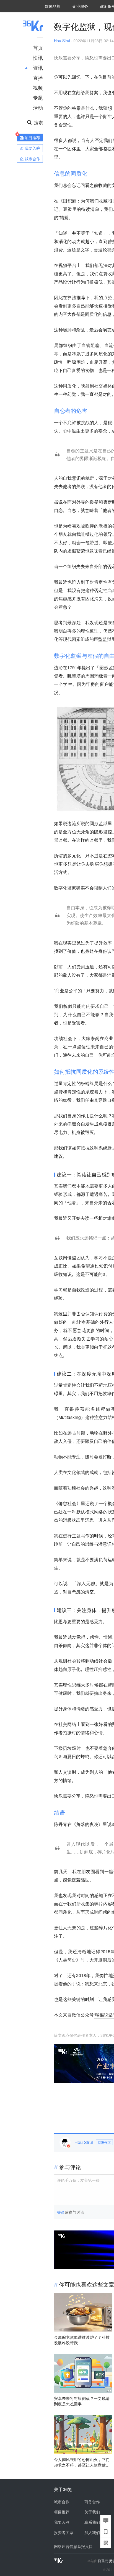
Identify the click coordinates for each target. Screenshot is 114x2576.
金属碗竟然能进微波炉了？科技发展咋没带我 (82, 2340)
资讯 (38, 68)
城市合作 (62, 2502)
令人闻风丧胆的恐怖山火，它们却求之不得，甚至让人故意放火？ (82, 2462)
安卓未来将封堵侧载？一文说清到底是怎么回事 (82, 2401)
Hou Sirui (62, 41)
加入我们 (92, 2532)
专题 (38, 98)
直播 (38, 78)
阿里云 (104, 2561)
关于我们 (92, 2512)
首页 (38, 48)
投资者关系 (64, 2532)
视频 (38, 88)
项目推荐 (62, 2512)
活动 (38, 108)
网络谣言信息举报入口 (73, 2546)
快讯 (38, 58)
